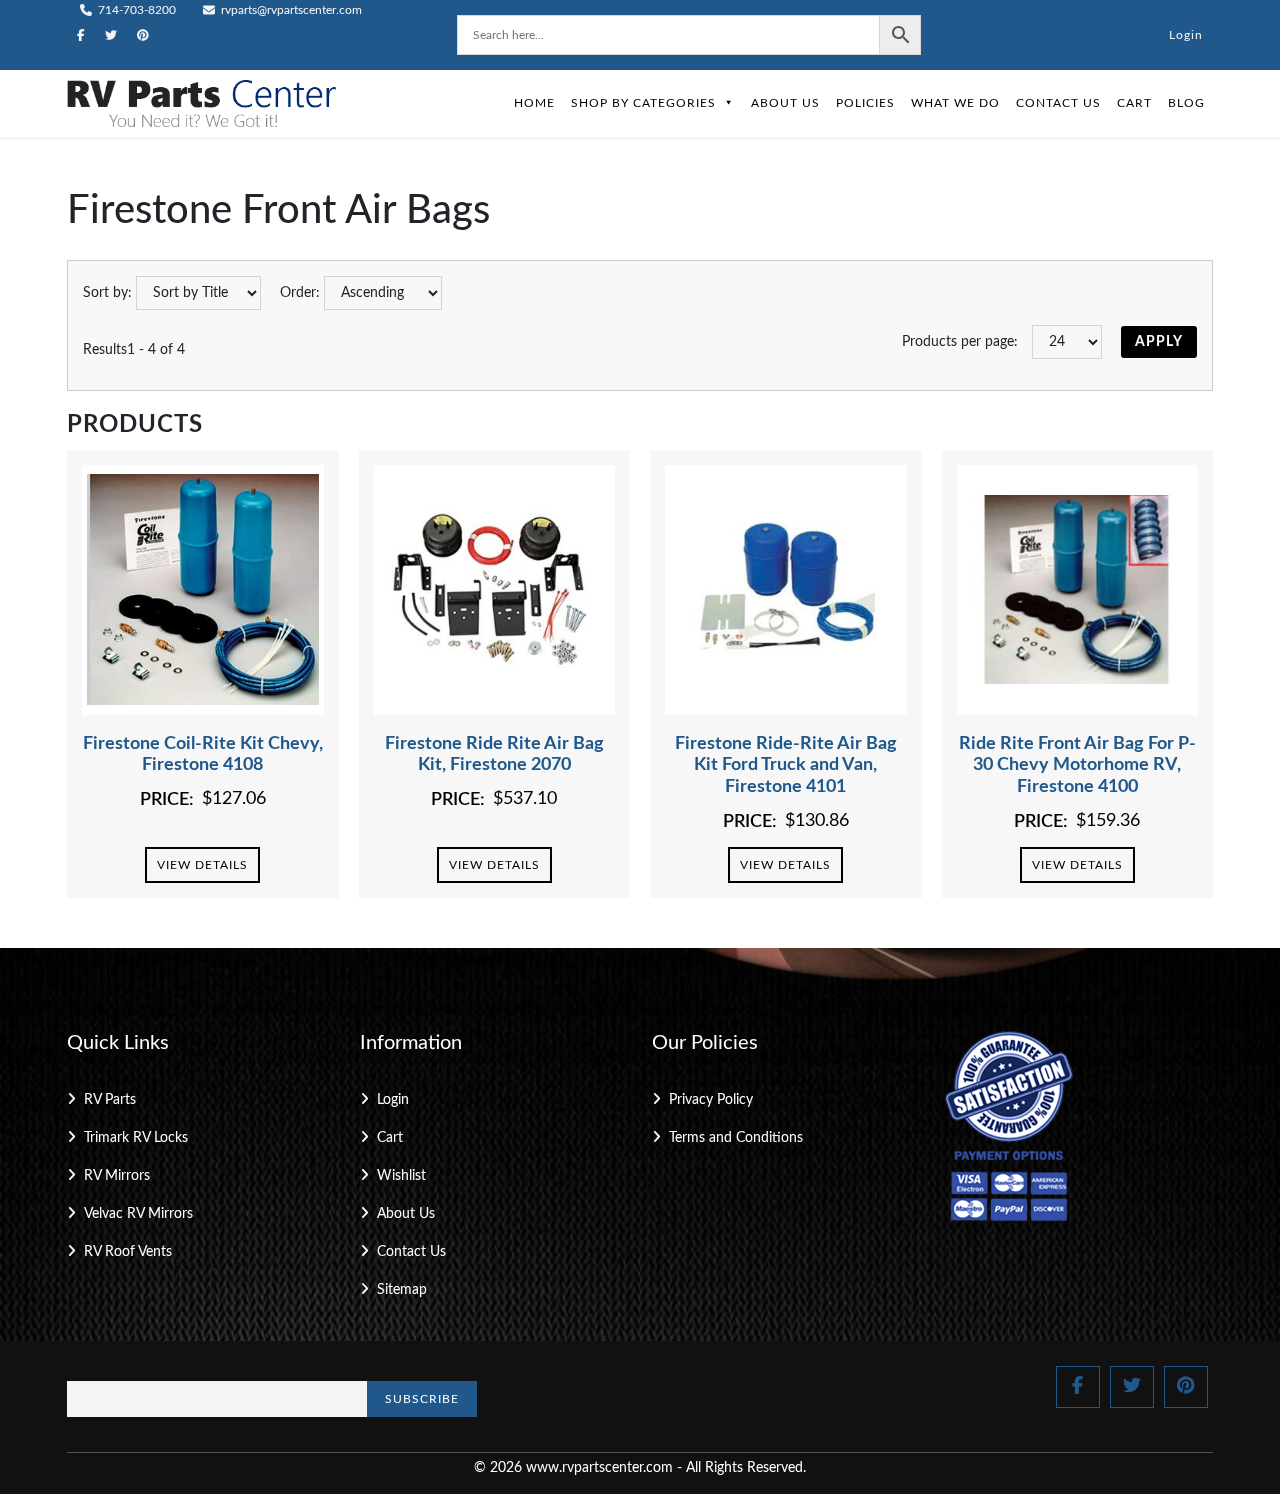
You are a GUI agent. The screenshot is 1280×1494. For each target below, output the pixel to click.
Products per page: (960, 342)
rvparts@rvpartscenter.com (290, 10)
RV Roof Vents (128, 1252)
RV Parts (110, 1100)
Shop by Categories (643, 103)
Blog (1186, 103)
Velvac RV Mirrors (138, 1214)
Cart (1134, 103)
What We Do (955, 103)
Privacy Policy (711, 1100)
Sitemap (402, 1290)
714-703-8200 (135, 10)
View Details (202, 865)
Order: (300, 293)
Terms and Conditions (736, 1138)
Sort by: (107, 293)
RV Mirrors (117, 1176)
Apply (1159, 342)
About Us (785, 103)
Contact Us (1058, 103)
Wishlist (401, 1176)
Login (1186, 35)
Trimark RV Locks (136, 1138)
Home (534, 103)
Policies (865, 103)
